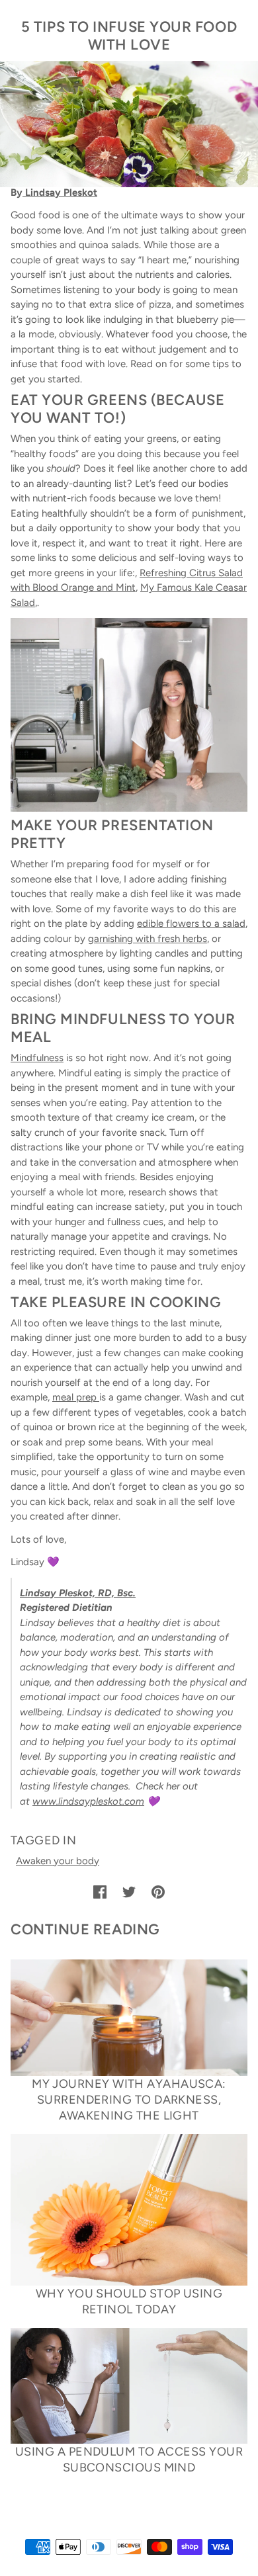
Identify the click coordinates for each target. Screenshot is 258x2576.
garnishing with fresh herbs (148, 939)
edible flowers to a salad (191, 923)
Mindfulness (37, 1058)
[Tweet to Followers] (129, 1892)
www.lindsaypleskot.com (88, 1801)
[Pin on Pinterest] (158, 1892)
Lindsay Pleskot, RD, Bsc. (78, 1593)
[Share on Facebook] (100, 1892)
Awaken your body (58, 1861)
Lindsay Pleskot (60, 193)
